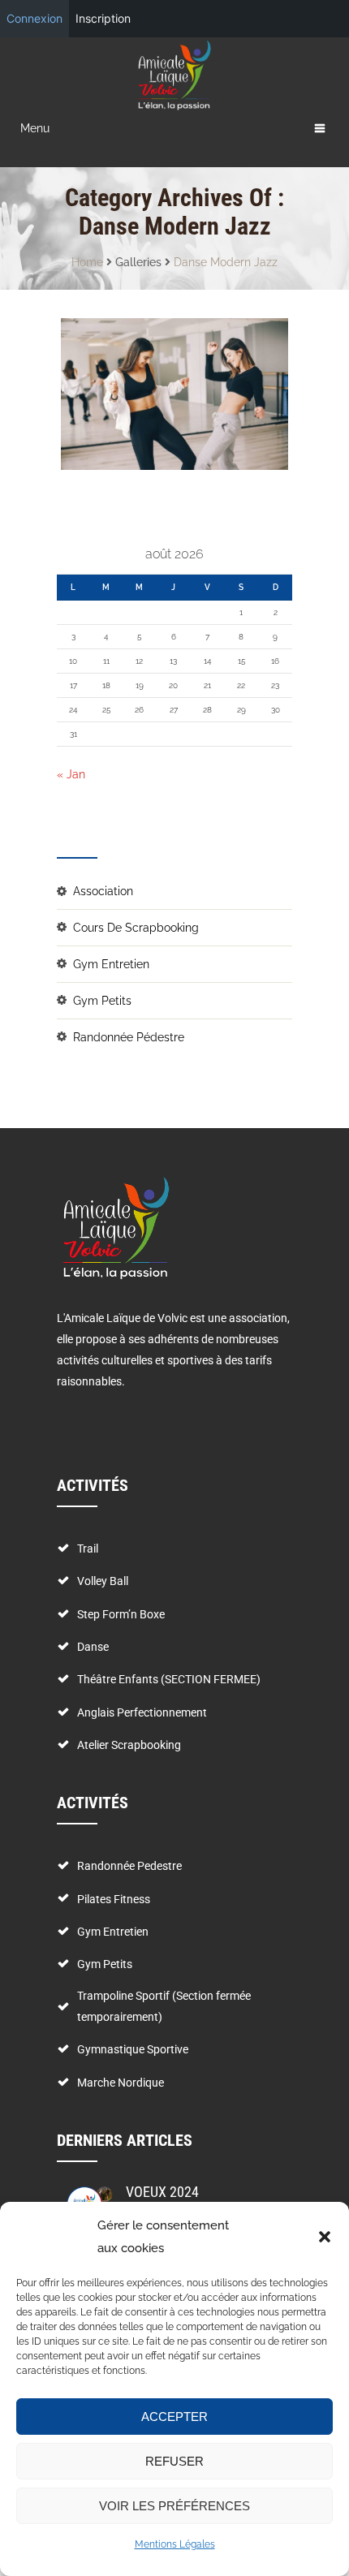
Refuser (174, 2461)
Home (87, 262)
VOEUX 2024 (162, 2192)
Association (103, 891)
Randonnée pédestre (129, 1037)
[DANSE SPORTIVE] (144, 394)
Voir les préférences (174, 2506)
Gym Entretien (111, 964)
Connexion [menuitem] (34, 18)
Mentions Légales (175, 2544)
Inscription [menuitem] (103, 18)
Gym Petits (102, 1001)
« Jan (71, 774)
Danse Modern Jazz (226, 262)
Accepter (174, 2417)
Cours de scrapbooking (136, 928)
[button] (325, 2237)
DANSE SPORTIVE (122, 335)
